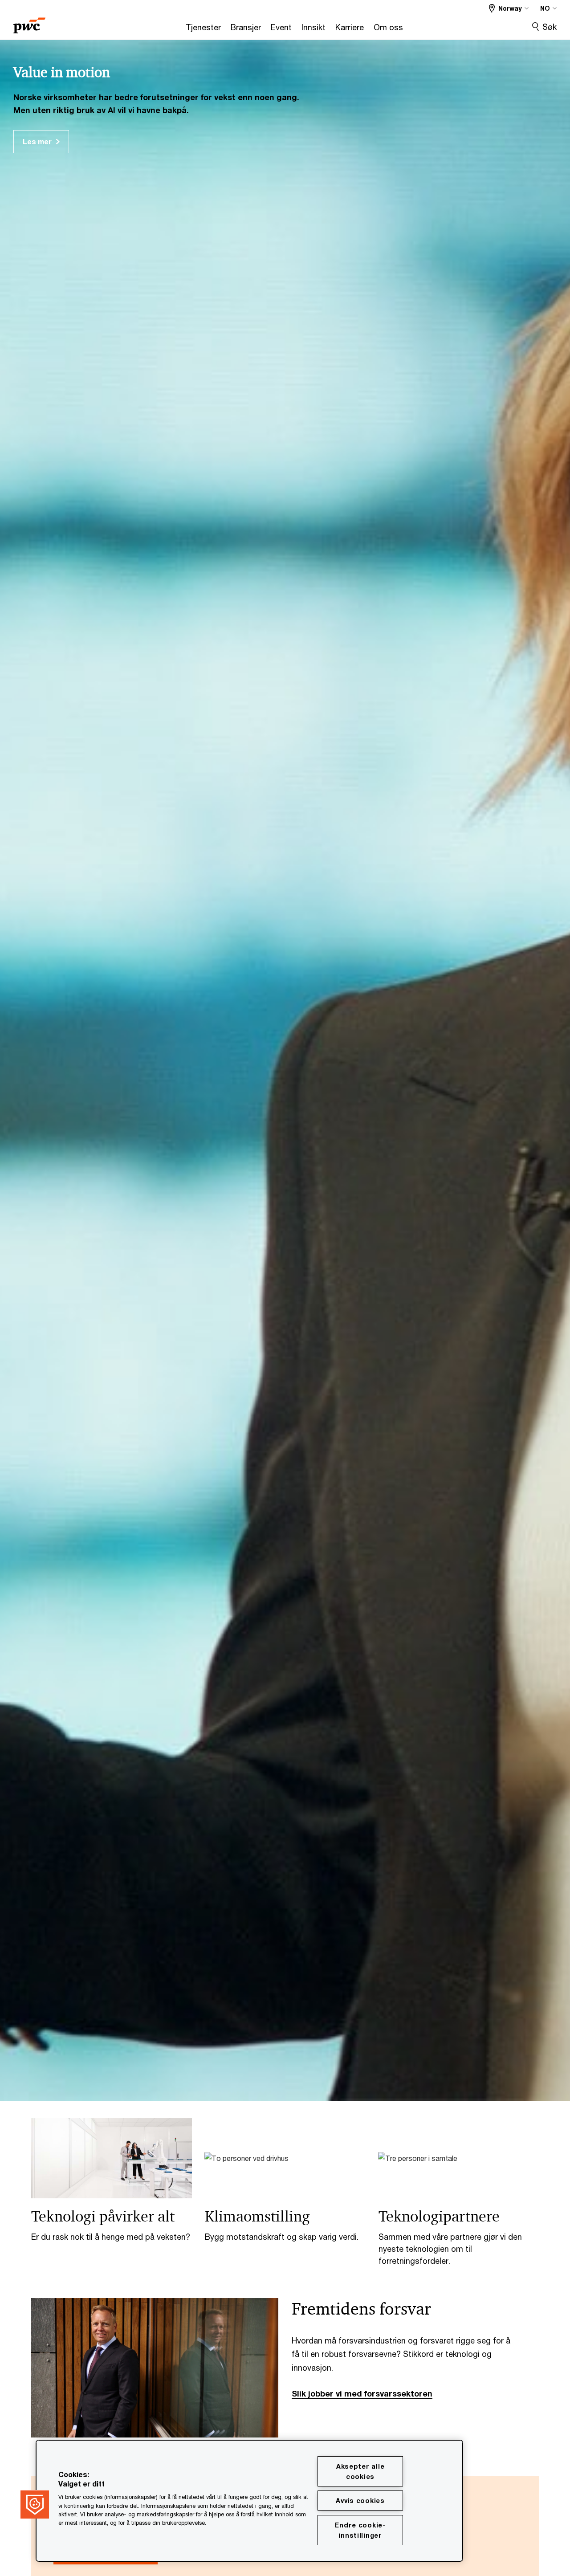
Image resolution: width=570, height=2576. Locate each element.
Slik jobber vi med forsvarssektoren (362, 2393)
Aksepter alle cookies (360, 2471)
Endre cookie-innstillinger (360, 2530)
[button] (35, 2504)
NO (545, 8)
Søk (550, 27)
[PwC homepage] (29, 22)
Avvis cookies (360, 2501)
